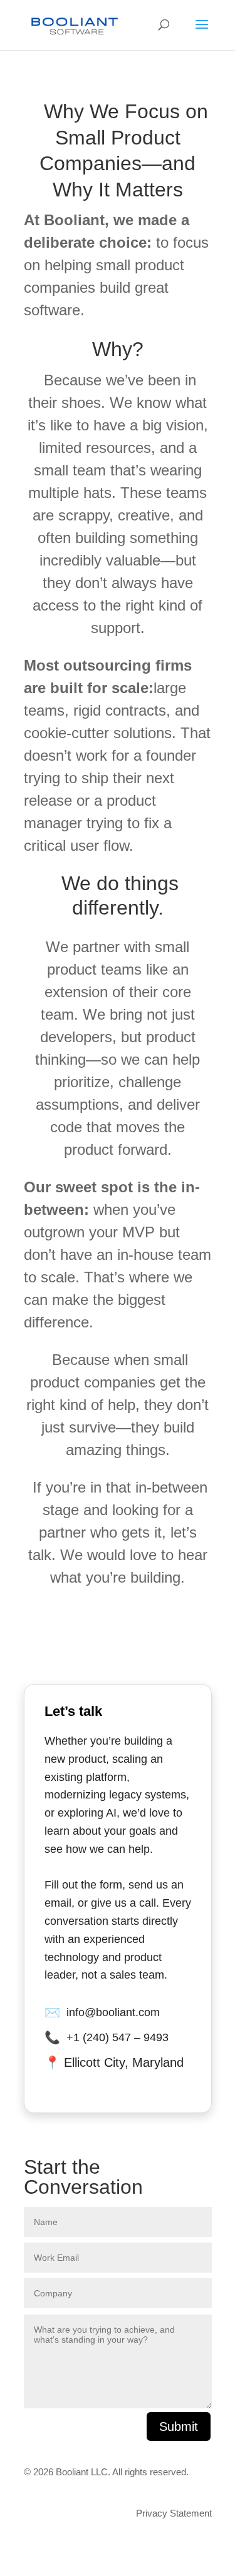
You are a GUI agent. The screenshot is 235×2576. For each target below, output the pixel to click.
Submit (179, 2426)
